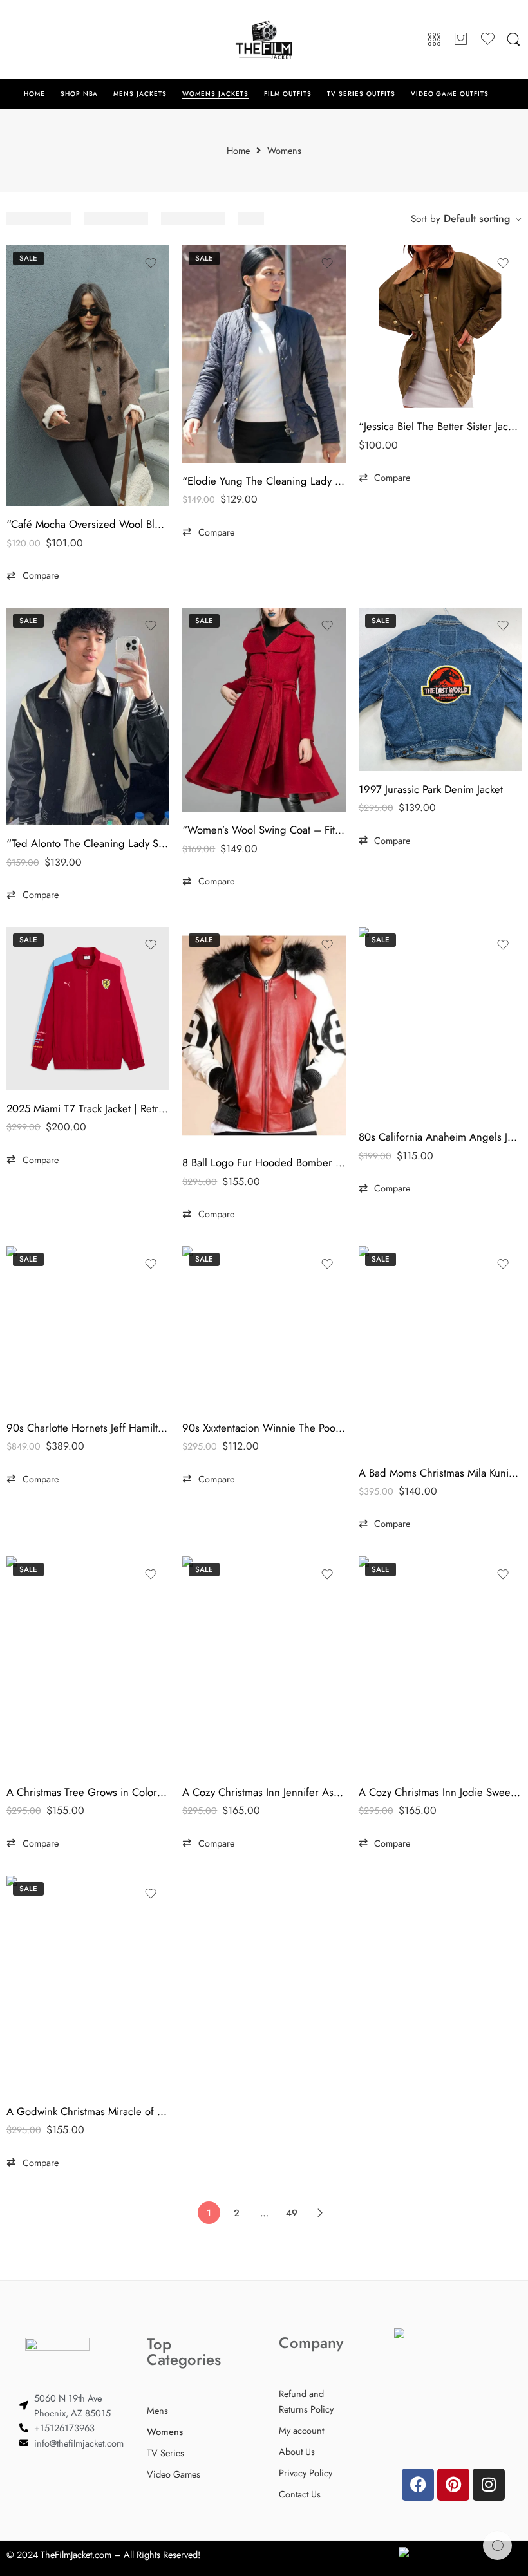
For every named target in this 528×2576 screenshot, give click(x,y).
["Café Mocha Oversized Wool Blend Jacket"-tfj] (88, 376)
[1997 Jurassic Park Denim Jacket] (440, 689)
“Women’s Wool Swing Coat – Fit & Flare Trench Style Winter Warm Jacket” (264, 830)
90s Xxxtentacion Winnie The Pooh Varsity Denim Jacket (264, 1428)
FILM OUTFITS (288, 94)
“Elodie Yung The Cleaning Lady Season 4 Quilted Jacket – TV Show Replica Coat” (264, 481)
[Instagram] (489, 2485)
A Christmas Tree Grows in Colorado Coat (88, 1792)
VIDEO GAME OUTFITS (450, 94)
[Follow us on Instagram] (64, 39)
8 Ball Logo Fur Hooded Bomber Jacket (264, 1162)
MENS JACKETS (140, 94)
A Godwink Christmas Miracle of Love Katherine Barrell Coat (88, 2111)
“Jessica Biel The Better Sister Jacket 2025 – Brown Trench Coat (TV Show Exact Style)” (440, 426)
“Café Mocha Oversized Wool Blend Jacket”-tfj (88, 524)
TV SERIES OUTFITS (361, 94)
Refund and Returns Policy (306, 2401)
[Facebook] (418, 2485)
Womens (165, 2431)
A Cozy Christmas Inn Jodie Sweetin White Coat (440, 1792)
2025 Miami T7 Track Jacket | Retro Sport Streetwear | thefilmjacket (88, 1108)
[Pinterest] (453, 2485)
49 (292, 2213)
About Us (297, 2451)
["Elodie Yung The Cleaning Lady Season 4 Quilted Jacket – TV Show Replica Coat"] (264, 354)
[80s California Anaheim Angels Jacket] (440, 1023)
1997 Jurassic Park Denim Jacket (431, 789)
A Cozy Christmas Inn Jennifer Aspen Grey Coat (264, 1792)
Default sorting (477, 219)
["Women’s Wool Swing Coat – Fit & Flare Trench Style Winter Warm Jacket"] (264, 710)
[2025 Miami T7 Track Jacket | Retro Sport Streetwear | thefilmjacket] (88, 1008)
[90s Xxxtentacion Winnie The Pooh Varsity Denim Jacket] (264, 1328)
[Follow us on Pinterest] (39, 39)
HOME (34, 94)
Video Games (174, 2474)
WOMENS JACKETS (215, 94)
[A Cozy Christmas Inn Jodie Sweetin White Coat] (440, 1665)
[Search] (514, 40)
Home (238, 151)
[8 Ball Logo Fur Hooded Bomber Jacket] (264, 1036)
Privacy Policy (306, 2473)
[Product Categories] (434, 40)
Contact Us (300, 2494)
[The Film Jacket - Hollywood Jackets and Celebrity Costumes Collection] (264, 40)
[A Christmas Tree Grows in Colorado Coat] (88, 1665)
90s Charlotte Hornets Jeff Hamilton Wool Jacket (88, 1428)
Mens (157, 2410)
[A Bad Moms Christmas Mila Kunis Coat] (440, 1350)
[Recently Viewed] (497, 2545)
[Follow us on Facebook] (13, 39)
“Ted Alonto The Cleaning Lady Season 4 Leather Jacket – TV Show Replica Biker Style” (88, 843)
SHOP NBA (80, 94)
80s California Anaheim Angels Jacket (440, 1137)
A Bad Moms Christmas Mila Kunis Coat (440, 1473)
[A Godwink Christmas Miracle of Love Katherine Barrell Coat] (88, 1984)
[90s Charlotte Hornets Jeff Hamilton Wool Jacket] (88, 1328)
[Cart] (461, 40)
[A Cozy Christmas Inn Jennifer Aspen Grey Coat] (264, 1665)
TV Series (165, 2453)
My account (301, 2430)
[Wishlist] (151, 263)
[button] (33, 575)
